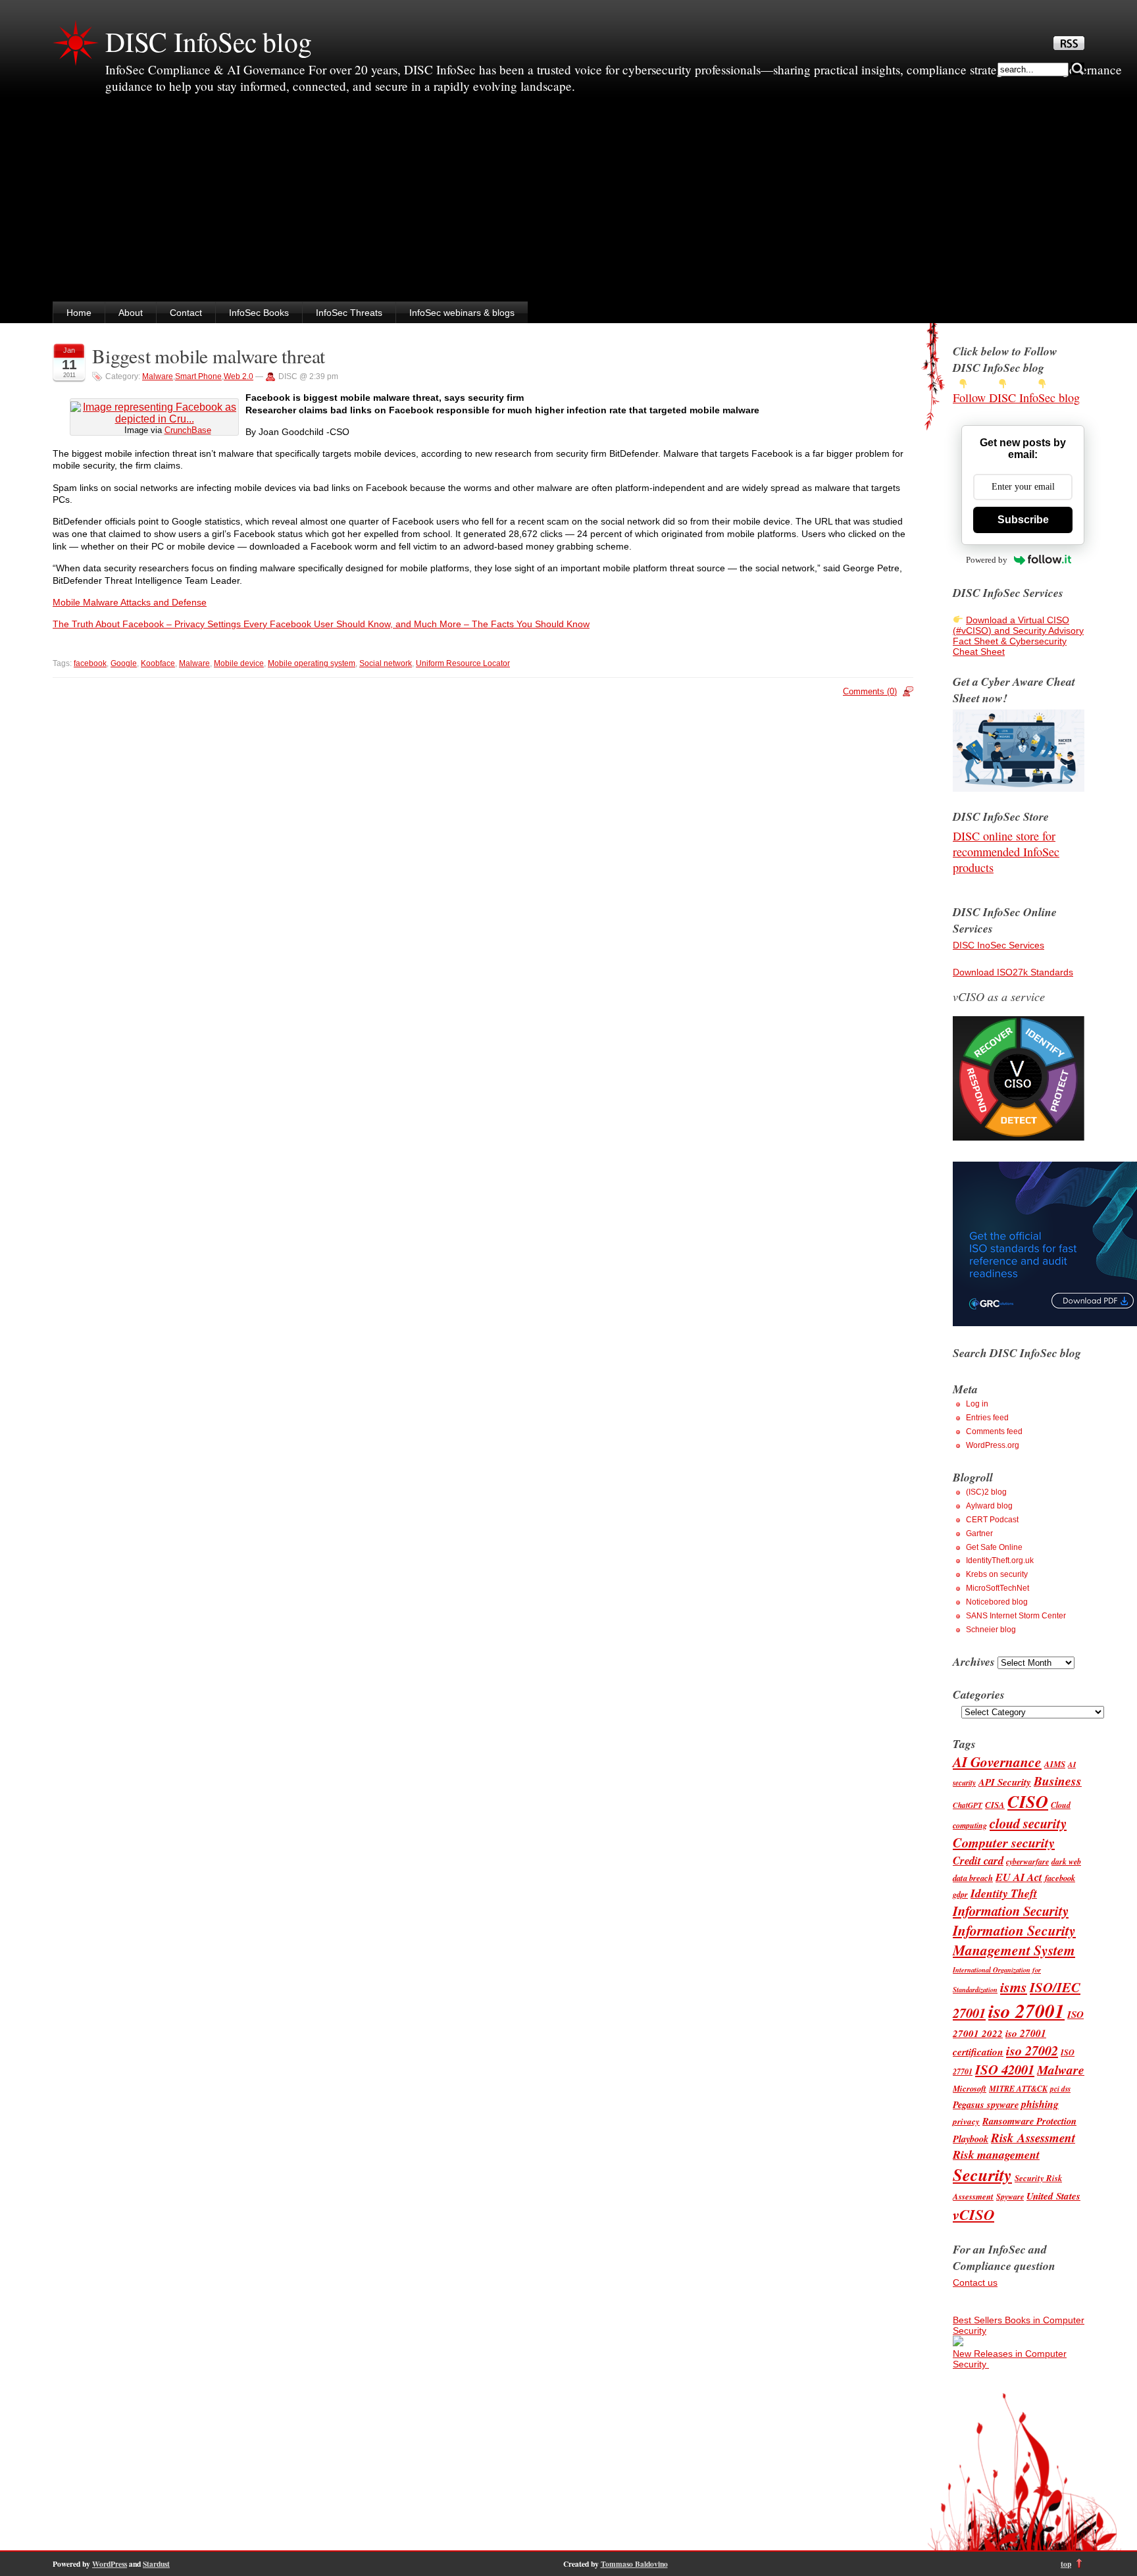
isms (1014, 1987)
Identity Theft (1004, 1893)
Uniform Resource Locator (463, 663)
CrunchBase (188, 430)
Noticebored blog (997, 1602)
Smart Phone (198, 376)
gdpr (960, 1894)
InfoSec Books (259, 313)
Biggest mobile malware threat (209, 356)
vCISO (973, 2214)
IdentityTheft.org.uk (1000, 1560)
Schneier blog (991, 1630)
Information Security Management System (1014, 1940)
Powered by (987, 560)
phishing (1040, 2104)
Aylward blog (989, 1506)
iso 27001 (1026, 2011)
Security (982, 2175)
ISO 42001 (1005, 2070)
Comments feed (994, 1431)
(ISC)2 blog (986, 1492)
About (131, 313)
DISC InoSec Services (998, 945)
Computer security (1004, 1842)
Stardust (156, 2564)
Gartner (979, 1533)
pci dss (1060, 2089)
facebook (90, 663)
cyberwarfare (1027, 1862)
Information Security (1011, 1911)
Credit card (978, 1860)
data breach (973, 1878)
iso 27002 (1032, 2050)
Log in (977, 1404)
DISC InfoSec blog (209, 41)
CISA (995, 1805)
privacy (966, 2121)
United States (1053, 2196)
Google (124, 663)
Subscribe (1023, 520)
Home (79, 313)
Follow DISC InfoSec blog (1016, 398)
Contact (186, 313)
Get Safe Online (994, 1547)
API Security (1005, 1782)
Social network (386, 663)
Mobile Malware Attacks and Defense (130, 602)
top (1066, 2564)
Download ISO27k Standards (1013, 972)
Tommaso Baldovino (634, 2564)
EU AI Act (1019, 1877)
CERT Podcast (992, 1520)
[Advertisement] (568, 203)
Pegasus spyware (986, 2104)
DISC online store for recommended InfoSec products (1006, 852)
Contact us (975, 2282)
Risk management (996, 2154)
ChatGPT (968, 1805)
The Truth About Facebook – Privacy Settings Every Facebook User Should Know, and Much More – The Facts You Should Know (321, 624)
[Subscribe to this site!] (1069, 47)
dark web (1066, 1862)
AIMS (1055, 1764)
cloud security (1028, 1823)
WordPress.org (993, 1445)
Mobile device (239, 663)
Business (1058, 1781)
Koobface (158, 663)
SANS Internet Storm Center (1016, 1616)
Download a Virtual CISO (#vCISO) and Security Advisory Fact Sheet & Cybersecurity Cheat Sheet (1018, 636)
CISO (1028, 1802)
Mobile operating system (312, 663)
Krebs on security (997, 1574)
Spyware (1010, 2197)
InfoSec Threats (349, 313)
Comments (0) (870, 691)
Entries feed (987, 1418)
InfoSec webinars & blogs (462, 313)
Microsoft (970, 2088)
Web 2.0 (239, 376)
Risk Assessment (1033, 2137)
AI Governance (997, 1762)
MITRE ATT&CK (1018, 2089)
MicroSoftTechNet (998, 1588)
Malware (158, 376)
